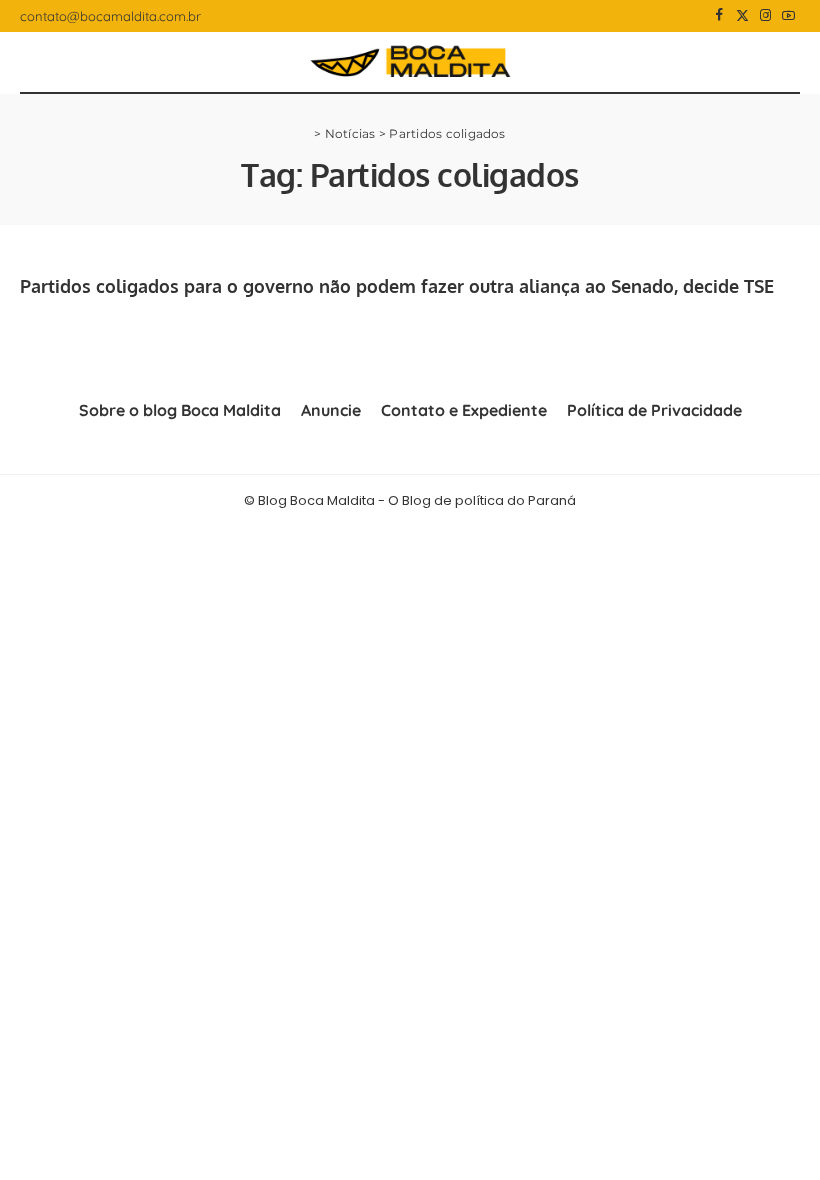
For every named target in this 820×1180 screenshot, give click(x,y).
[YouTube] (788, 16)
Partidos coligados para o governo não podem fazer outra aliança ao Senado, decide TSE (397, 286)
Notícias (350, 133)
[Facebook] (719, 16)
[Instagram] (765, 16)
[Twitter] (742, 16)
